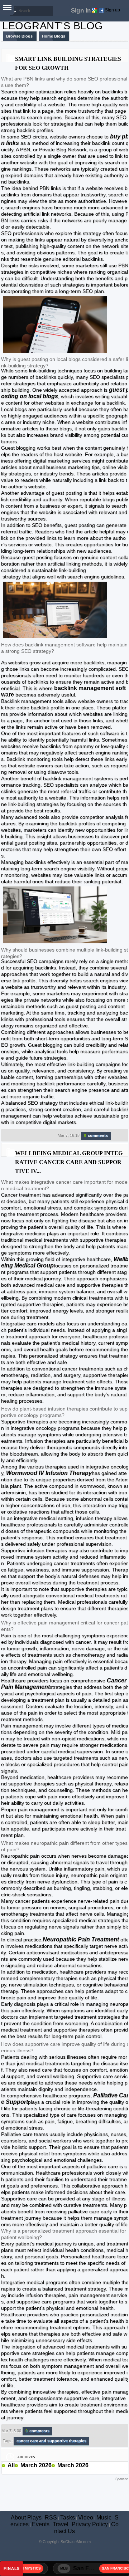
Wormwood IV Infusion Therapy (49, 1473)
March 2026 (36, 2465)
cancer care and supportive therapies (51, 2441)
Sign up (113, 10)
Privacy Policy (90, 2524)
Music (104, 2518)
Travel (61, 2524)
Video (86, 2518)
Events (41, 2524)
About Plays (26, 2518)
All (11, 2465)
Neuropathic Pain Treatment (82, 1939)
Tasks (68, 2518)
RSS (51, 2518)
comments (96, 1135)
